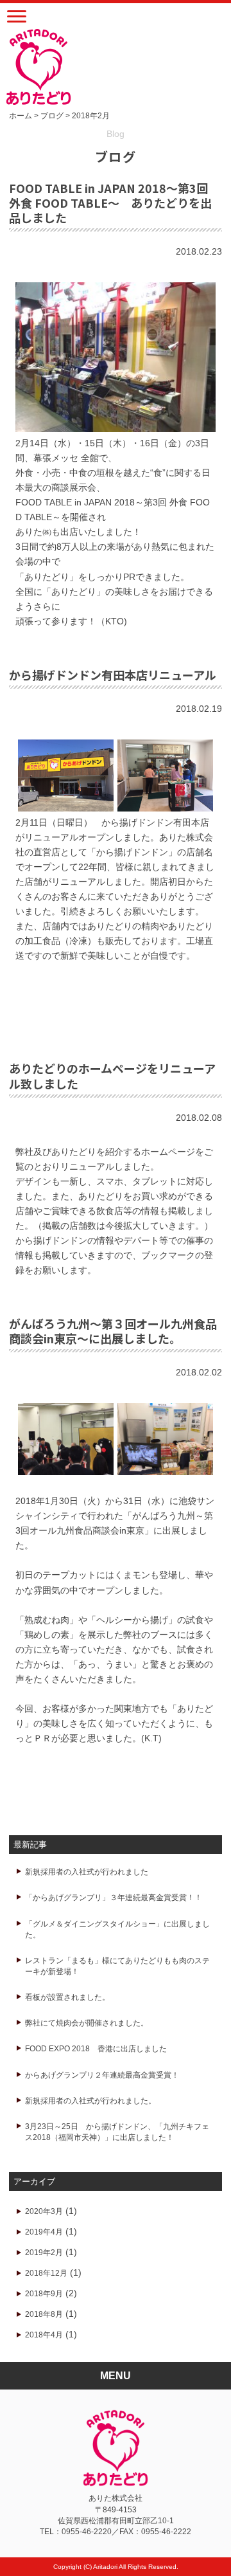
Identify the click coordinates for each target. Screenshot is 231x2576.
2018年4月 (44, 2335)
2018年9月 (44, 2294)
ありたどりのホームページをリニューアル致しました (112, 1075)
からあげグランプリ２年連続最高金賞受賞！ (102, 2075)
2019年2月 (44, 2253)
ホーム (21, 116)
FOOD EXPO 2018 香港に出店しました (96, 2049)
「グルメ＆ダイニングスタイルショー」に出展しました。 (117, 1929)
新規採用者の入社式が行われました (87, 1872)
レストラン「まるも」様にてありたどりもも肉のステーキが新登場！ (117, 1966)
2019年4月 (44, 2232)
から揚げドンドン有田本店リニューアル (113, 675)
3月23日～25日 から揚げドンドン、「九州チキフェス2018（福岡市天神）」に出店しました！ (117, 2132)
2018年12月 (46, 2273)
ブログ (52, 116)
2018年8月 (44, 2314)
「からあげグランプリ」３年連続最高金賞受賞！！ (114, 1898)
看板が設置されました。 (67, 1997)
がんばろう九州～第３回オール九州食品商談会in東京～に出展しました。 (113, 1331)
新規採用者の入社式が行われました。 (90, 2101)
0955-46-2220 (87, 2532)
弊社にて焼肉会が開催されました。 (87, 2023)
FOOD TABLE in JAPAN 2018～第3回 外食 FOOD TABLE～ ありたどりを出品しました (110, 203)
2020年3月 (44, 2211)
